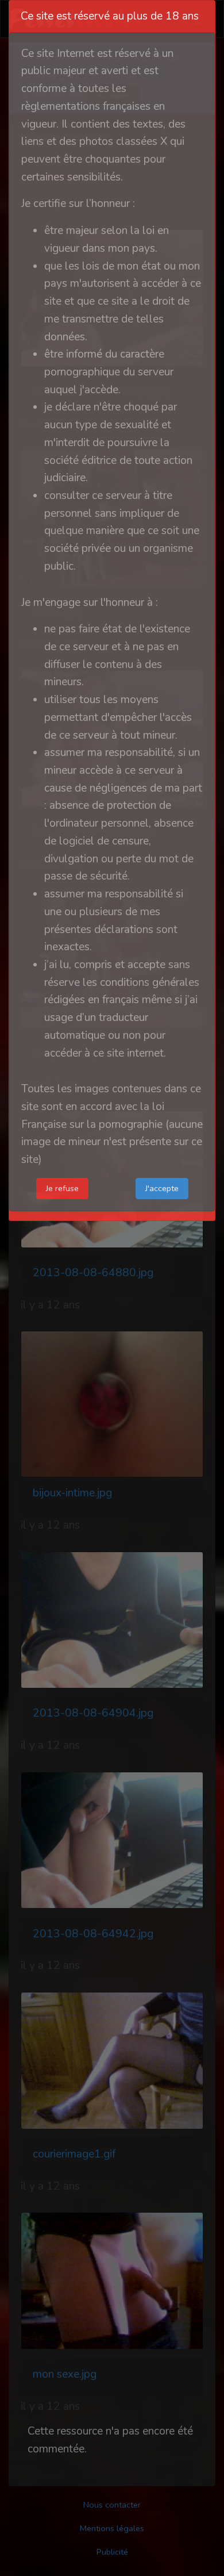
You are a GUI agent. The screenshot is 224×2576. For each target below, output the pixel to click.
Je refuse (62, 1188)
